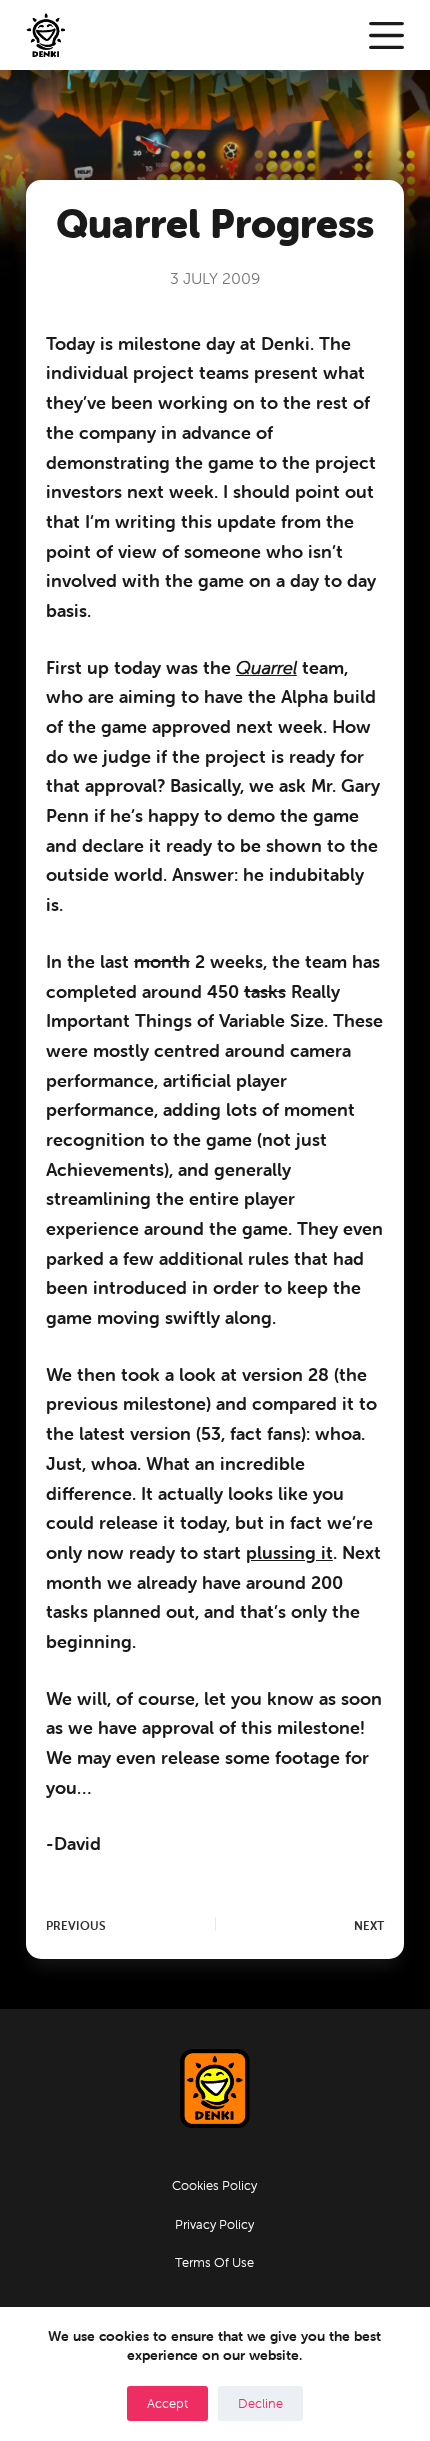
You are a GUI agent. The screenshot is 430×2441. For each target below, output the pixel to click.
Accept (167, 2403)
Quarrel (266, 667)
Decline (260, 2403)
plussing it (289, 1552)
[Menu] (386, 35)
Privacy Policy (214, 2225)
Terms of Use (214, 2263)
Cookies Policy (214, 2186)
